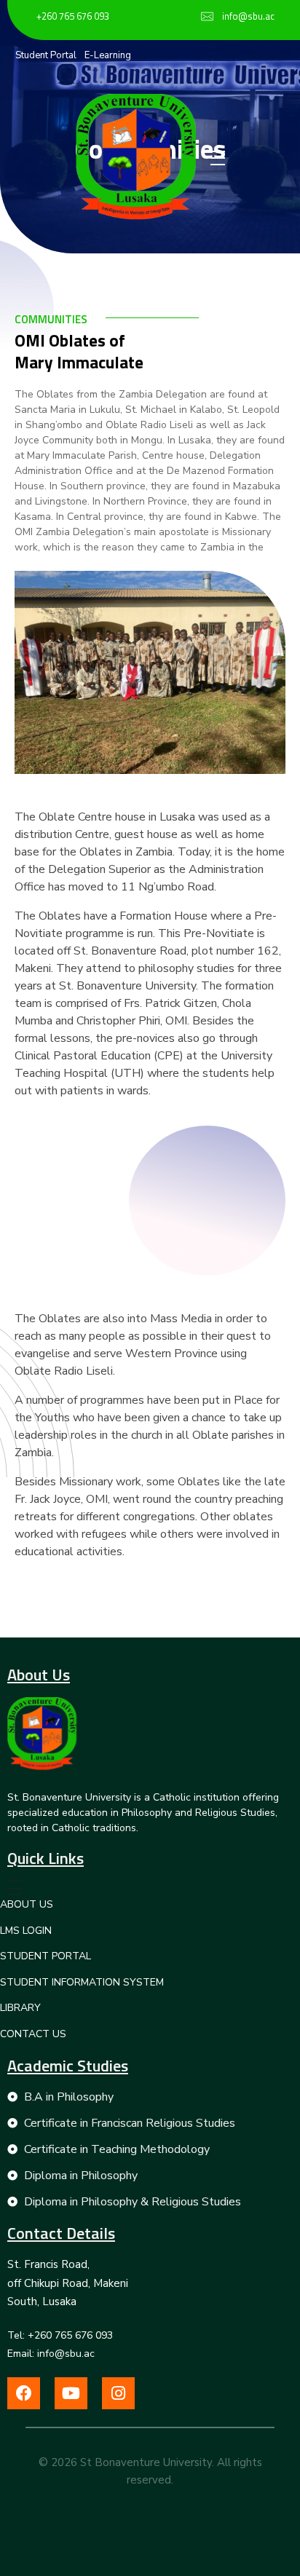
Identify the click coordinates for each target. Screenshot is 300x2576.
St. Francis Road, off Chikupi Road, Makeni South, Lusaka (68, 2283)
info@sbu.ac (248, 16)
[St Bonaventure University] (136, 157)
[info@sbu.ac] (207, 16)
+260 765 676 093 (73, 16)
